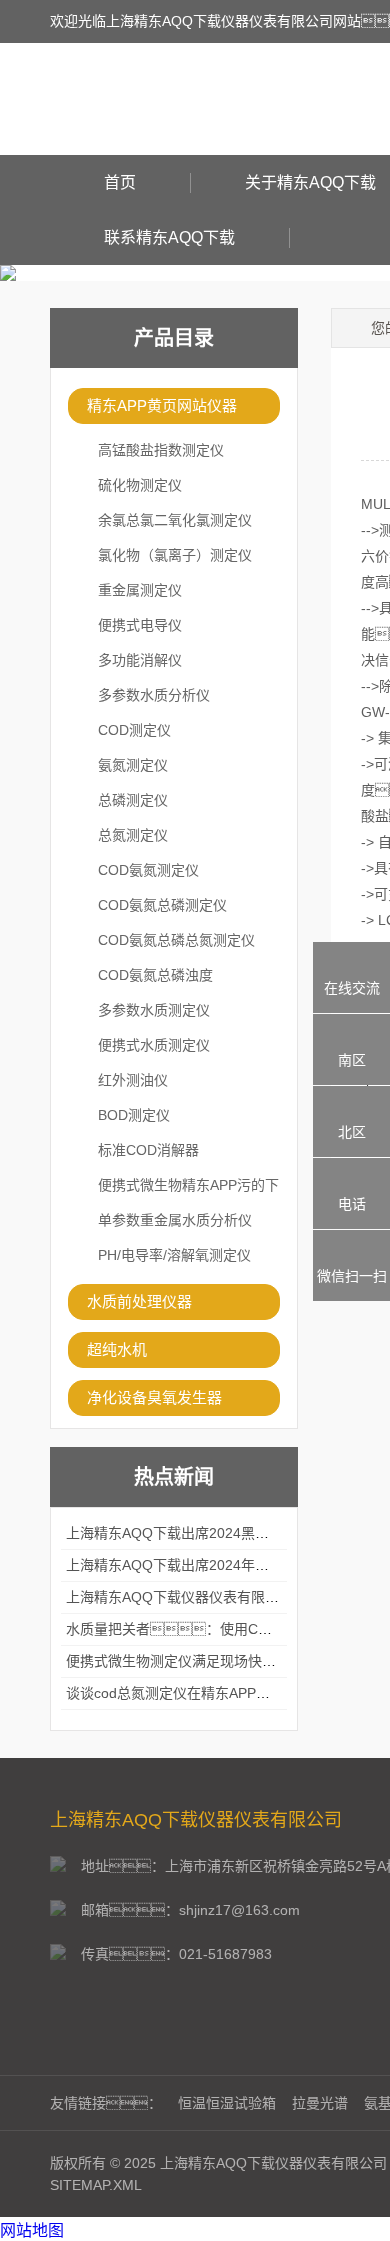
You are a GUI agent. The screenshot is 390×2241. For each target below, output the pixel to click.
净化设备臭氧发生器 (154, 1397)
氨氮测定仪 (133, 765)
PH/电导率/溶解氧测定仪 (174, 1255)
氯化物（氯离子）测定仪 (175, 555)
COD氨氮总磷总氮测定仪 (176, 940)
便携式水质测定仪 (154, 1045)
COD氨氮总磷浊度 (155, 975)
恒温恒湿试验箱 (227, 2103)
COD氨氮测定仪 (148, 870)
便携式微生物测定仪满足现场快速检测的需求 (206, 1661)
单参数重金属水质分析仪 (175, 1220)
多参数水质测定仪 (154, 1010)
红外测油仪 (133, 1080)
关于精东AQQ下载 (310, 182)
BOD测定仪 (134, 1115)
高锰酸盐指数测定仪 (161, 450)
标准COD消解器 (148, 1150)
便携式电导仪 (140, 625)
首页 (120, 182)
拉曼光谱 (320, 2103)
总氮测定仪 (133, 835)
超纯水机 (117, 1349)
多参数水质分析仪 (154, 695)
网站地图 (32, 2230)
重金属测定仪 (140, 590)
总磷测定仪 (133, 800)
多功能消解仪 (140, 660)
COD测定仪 (134, 730)
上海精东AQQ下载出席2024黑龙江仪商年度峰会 (216, 1533)
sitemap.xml (96, 2185)
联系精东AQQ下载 (169, 237)
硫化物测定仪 (140, 485)
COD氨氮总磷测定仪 (162, 905)
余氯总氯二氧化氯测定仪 (175, 520)
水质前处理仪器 (139, 1301)
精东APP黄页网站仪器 (162, 405)
